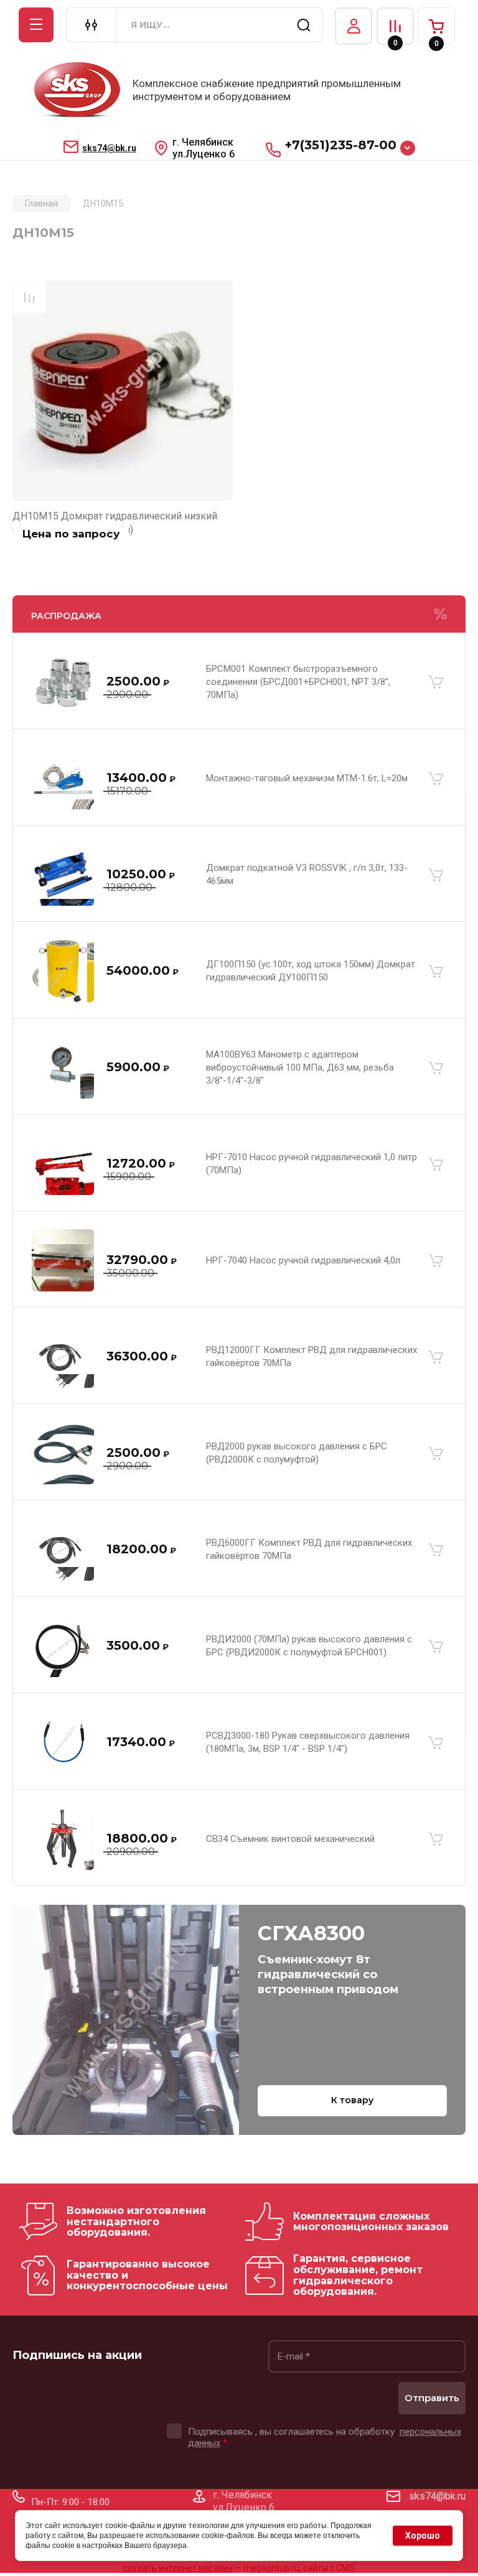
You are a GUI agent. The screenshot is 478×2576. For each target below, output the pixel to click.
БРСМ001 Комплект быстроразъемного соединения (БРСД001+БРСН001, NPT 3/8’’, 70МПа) (298, 682)
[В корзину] (436, 682)
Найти (304, 25)
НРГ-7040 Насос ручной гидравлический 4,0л (303, 1260)
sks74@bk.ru (109, 148)
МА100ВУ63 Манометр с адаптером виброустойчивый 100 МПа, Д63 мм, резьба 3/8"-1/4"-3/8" (300, 1067)
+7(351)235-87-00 (340, 145)
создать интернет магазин (178, 2568)
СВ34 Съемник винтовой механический (290, 1839)
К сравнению (29, 297)
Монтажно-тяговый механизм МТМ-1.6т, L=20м (307, 778)
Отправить (432, 2398)
